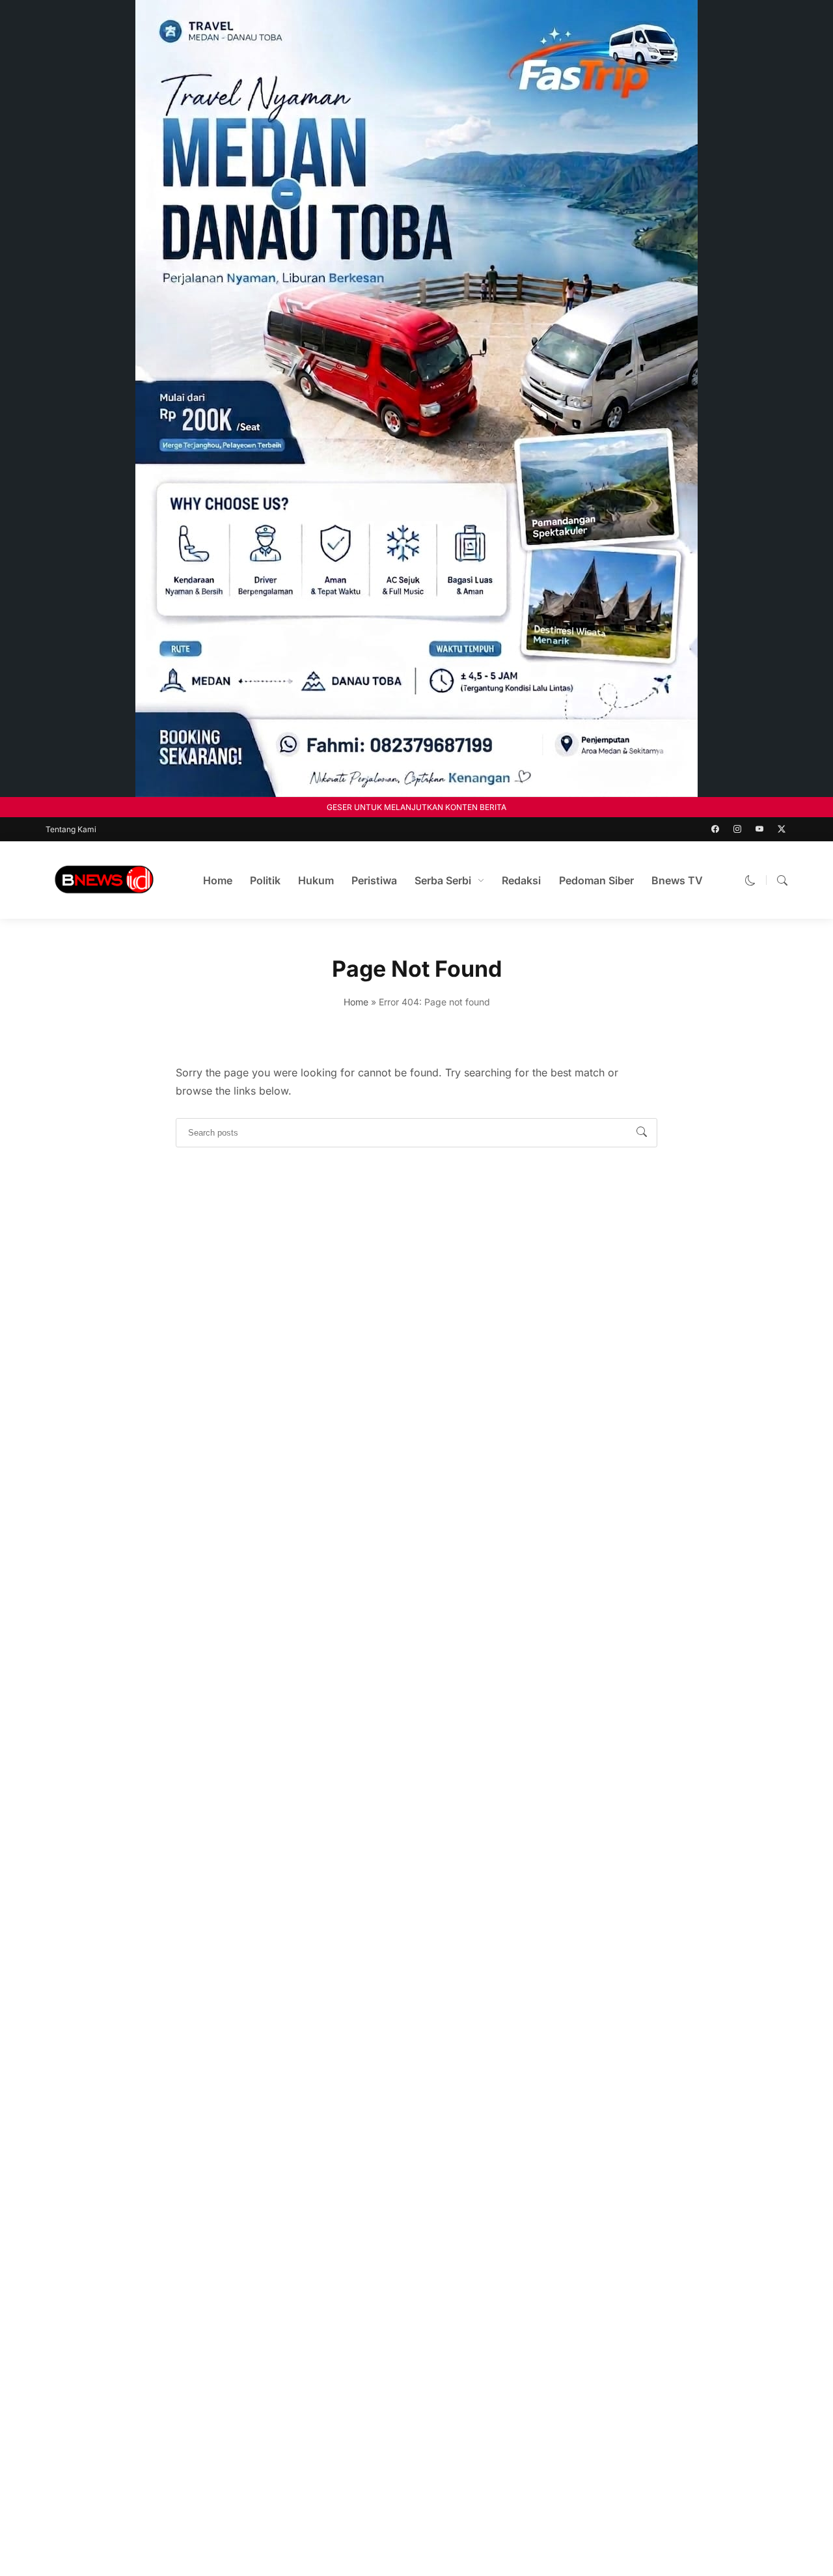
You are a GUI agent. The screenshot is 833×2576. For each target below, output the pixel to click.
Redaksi (521, 880)
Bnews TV (677, 880)
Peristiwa (374, 880)
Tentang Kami (71, 829)
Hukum (316, 880)
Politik (265, 880)
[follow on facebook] (715, 829)
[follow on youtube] (759, 829)
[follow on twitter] (782, 829)
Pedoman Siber (596, 880)
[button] (750, 880)
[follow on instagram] (737, 829)
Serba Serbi (443, 880)
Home (218, 880)
